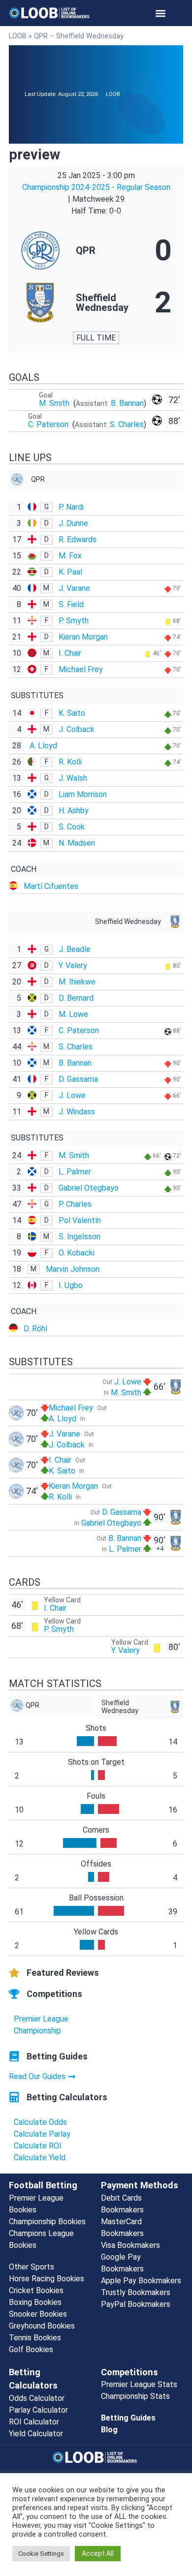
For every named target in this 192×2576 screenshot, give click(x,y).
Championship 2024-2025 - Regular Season (96, 187)
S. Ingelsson (80, 1237)
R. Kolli (70, 762)
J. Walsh (73, 778)
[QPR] (96, 250)
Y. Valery (73, 966)
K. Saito (72, 713)
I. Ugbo (71, 1285)
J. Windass (77, 1112)
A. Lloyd (43, 746)
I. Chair (70, 653)
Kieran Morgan (83, 637)
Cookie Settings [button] (41, 2554)
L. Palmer (75, 1172)
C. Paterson (49, 424)
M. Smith (55, 403)
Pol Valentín (80, 1220)
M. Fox (70, 556)
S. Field (71, 604)
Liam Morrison (83, 794)
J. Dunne (73, 523)
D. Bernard (76, 998)
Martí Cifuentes (51, 886)
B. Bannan (127, 403)
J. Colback (77, 729)
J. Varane (74, 588)
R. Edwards (78, 539)
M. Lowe (73, 1014)
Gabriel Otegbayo (89, 1188)
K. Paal (70, 572)
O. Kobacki (77, 1253)
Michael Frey (81, 669)
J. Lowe (72, 1095)
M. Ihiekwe (77, 982)
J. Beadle (75, 949)
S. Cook (72, 827)
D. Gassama (78, 1079)
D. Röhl (35, 1329)
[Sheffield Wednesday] (96, 303)
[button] (161, 13)
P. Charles (75, 1204)
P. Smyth (74, 621)
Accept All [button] (98, 2553)
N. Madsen (77, 843)
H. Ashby (74, 811)
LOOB (18, 36)
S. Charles (127, 424)
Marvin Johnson (73, 1269)
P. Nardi (71, 507)
